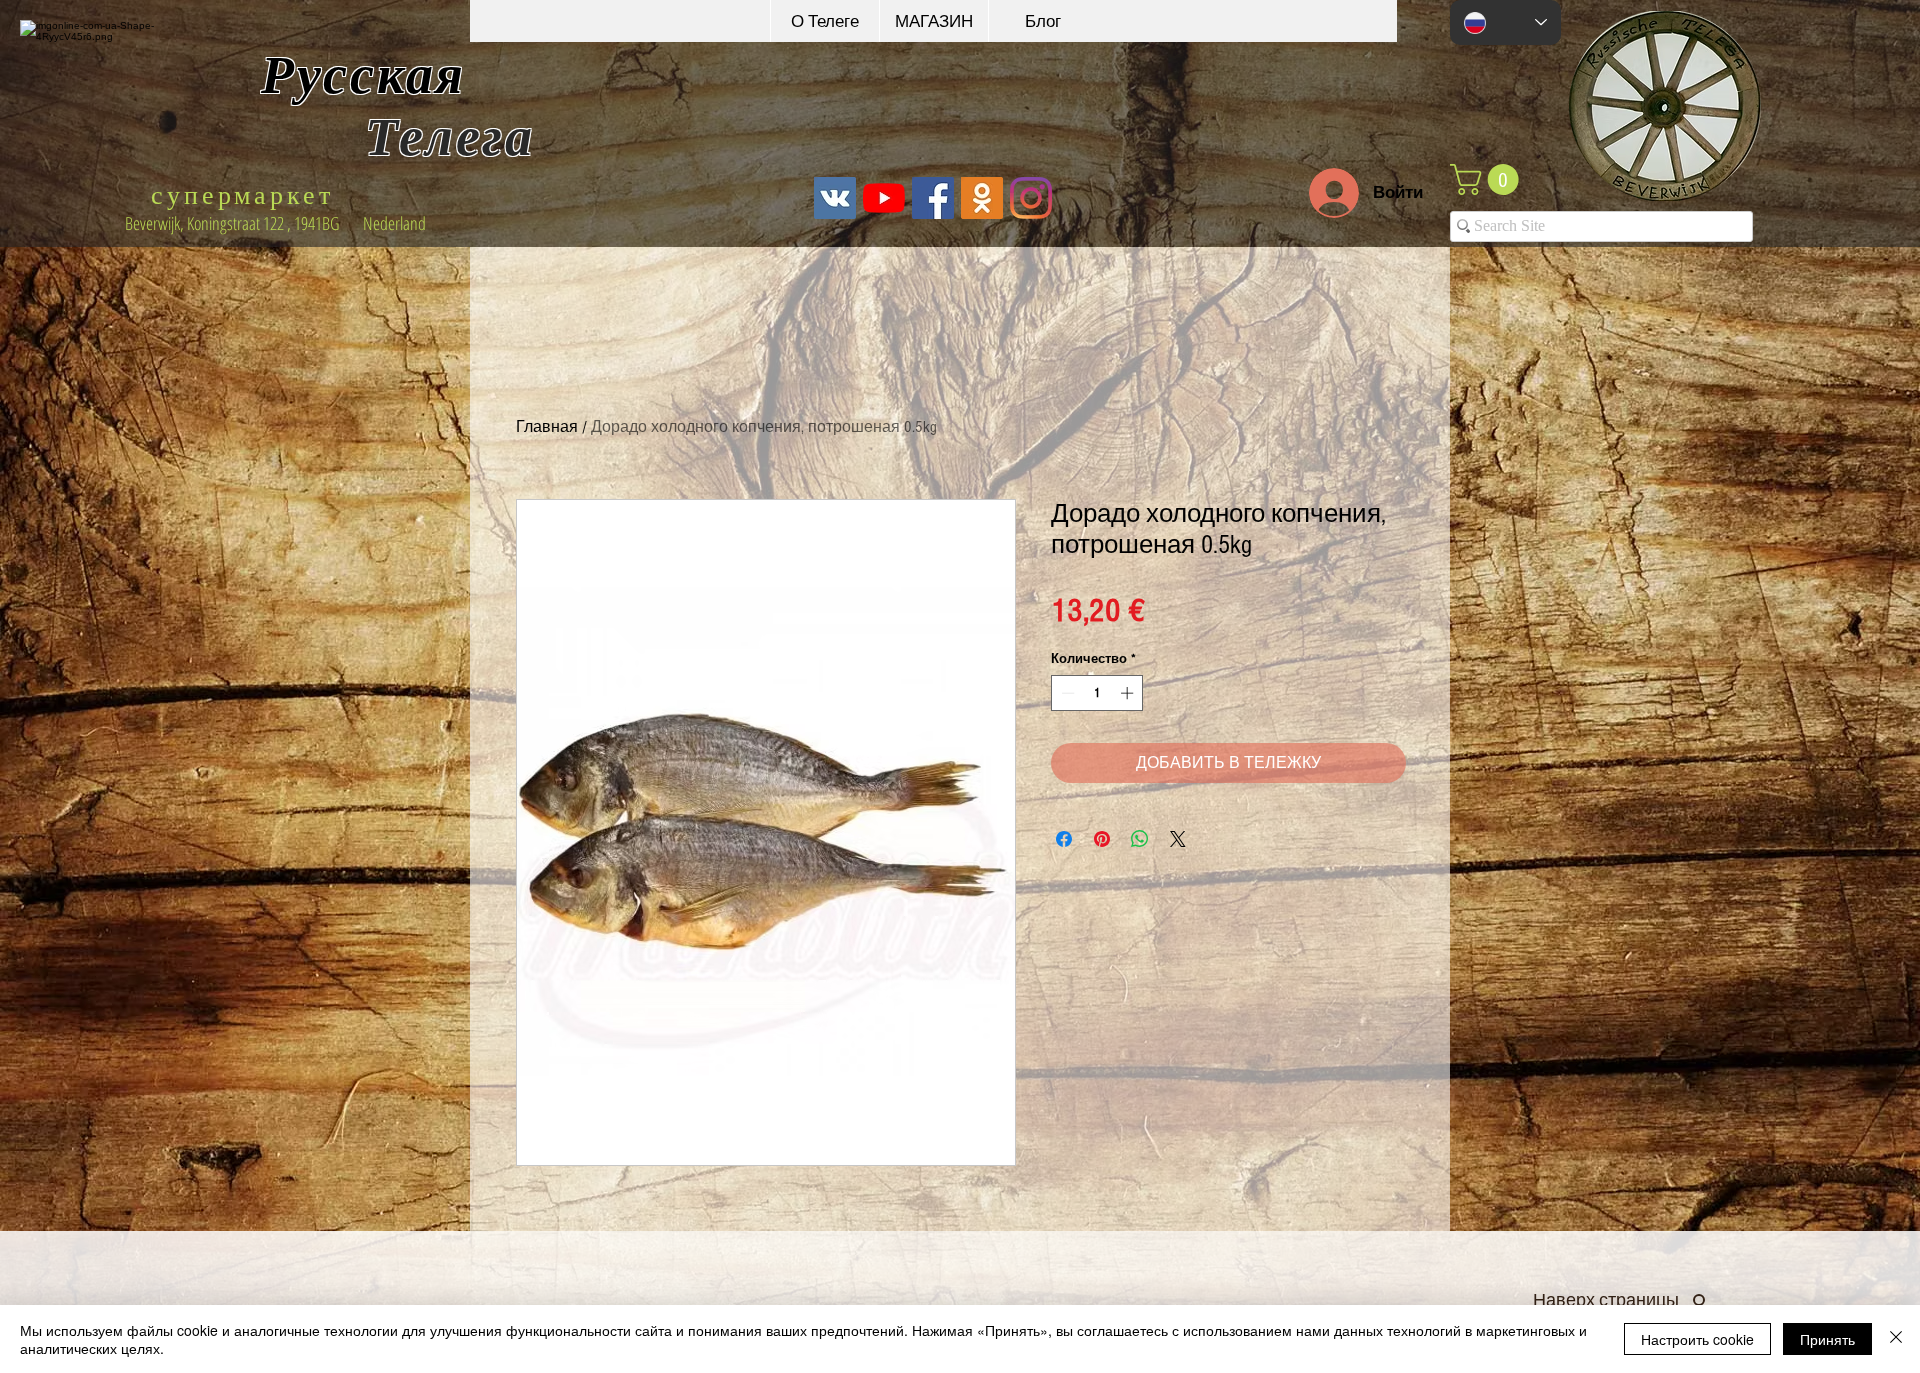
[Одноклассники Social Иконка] (982, 198)
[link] (1488, 179)
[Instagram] (1031, 198)
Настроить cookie (1697, 1339)
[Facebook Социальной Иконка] (933, 198)
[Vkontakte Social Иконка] (835, 198)
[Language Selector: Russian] (1505, 22)
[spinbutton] (1097, 693)
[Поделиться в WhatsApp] (1140, 839)
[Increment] (1129, 693)
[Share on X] (1178, 839)
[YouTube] (884, 198)
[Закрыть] (1896, 1339)
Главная (547, 427)
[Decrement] (1066, 693)
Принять (1827, 1339)
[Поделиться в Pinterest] (1102, 839)
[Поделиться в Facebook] (1064, 839)
